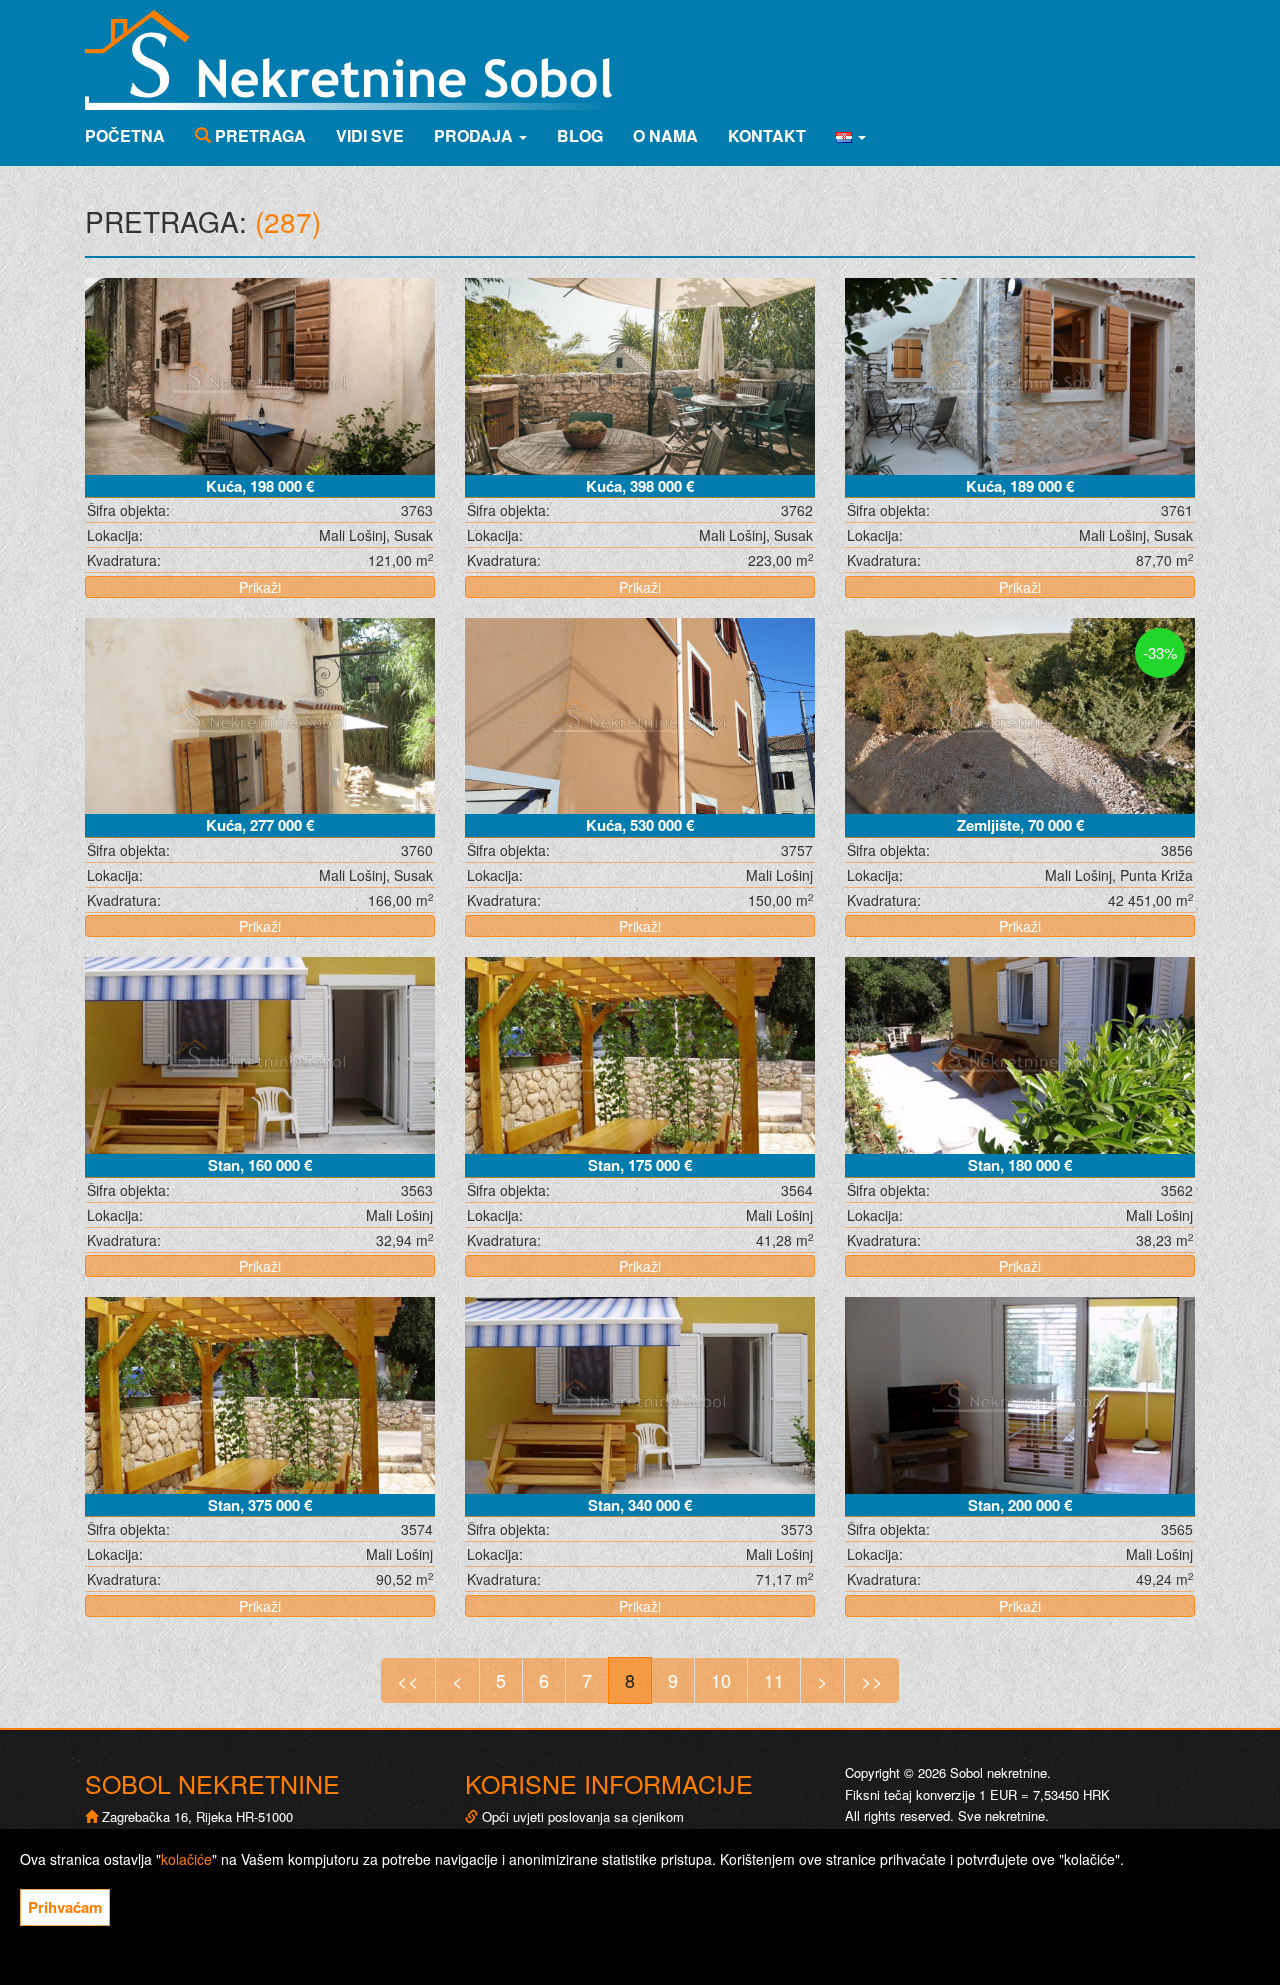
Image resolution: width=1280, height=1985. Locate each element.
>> (872, 1680)
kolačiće (186, 1859)
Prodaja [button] (475, 135)
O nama (665, 135)
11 (774, 1680)
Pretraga (258, 135)
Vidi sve (370, 135)
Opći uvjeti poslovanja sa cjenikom (583, 1816)
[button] (851, 136)
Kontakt (767, 135)
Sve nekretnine (1001, 1815)
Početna (125, 135)
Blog (580, 135)
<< (408, 1680)
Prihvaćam (65, 1907)
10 (721, 1680)
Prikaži (260, 587)
